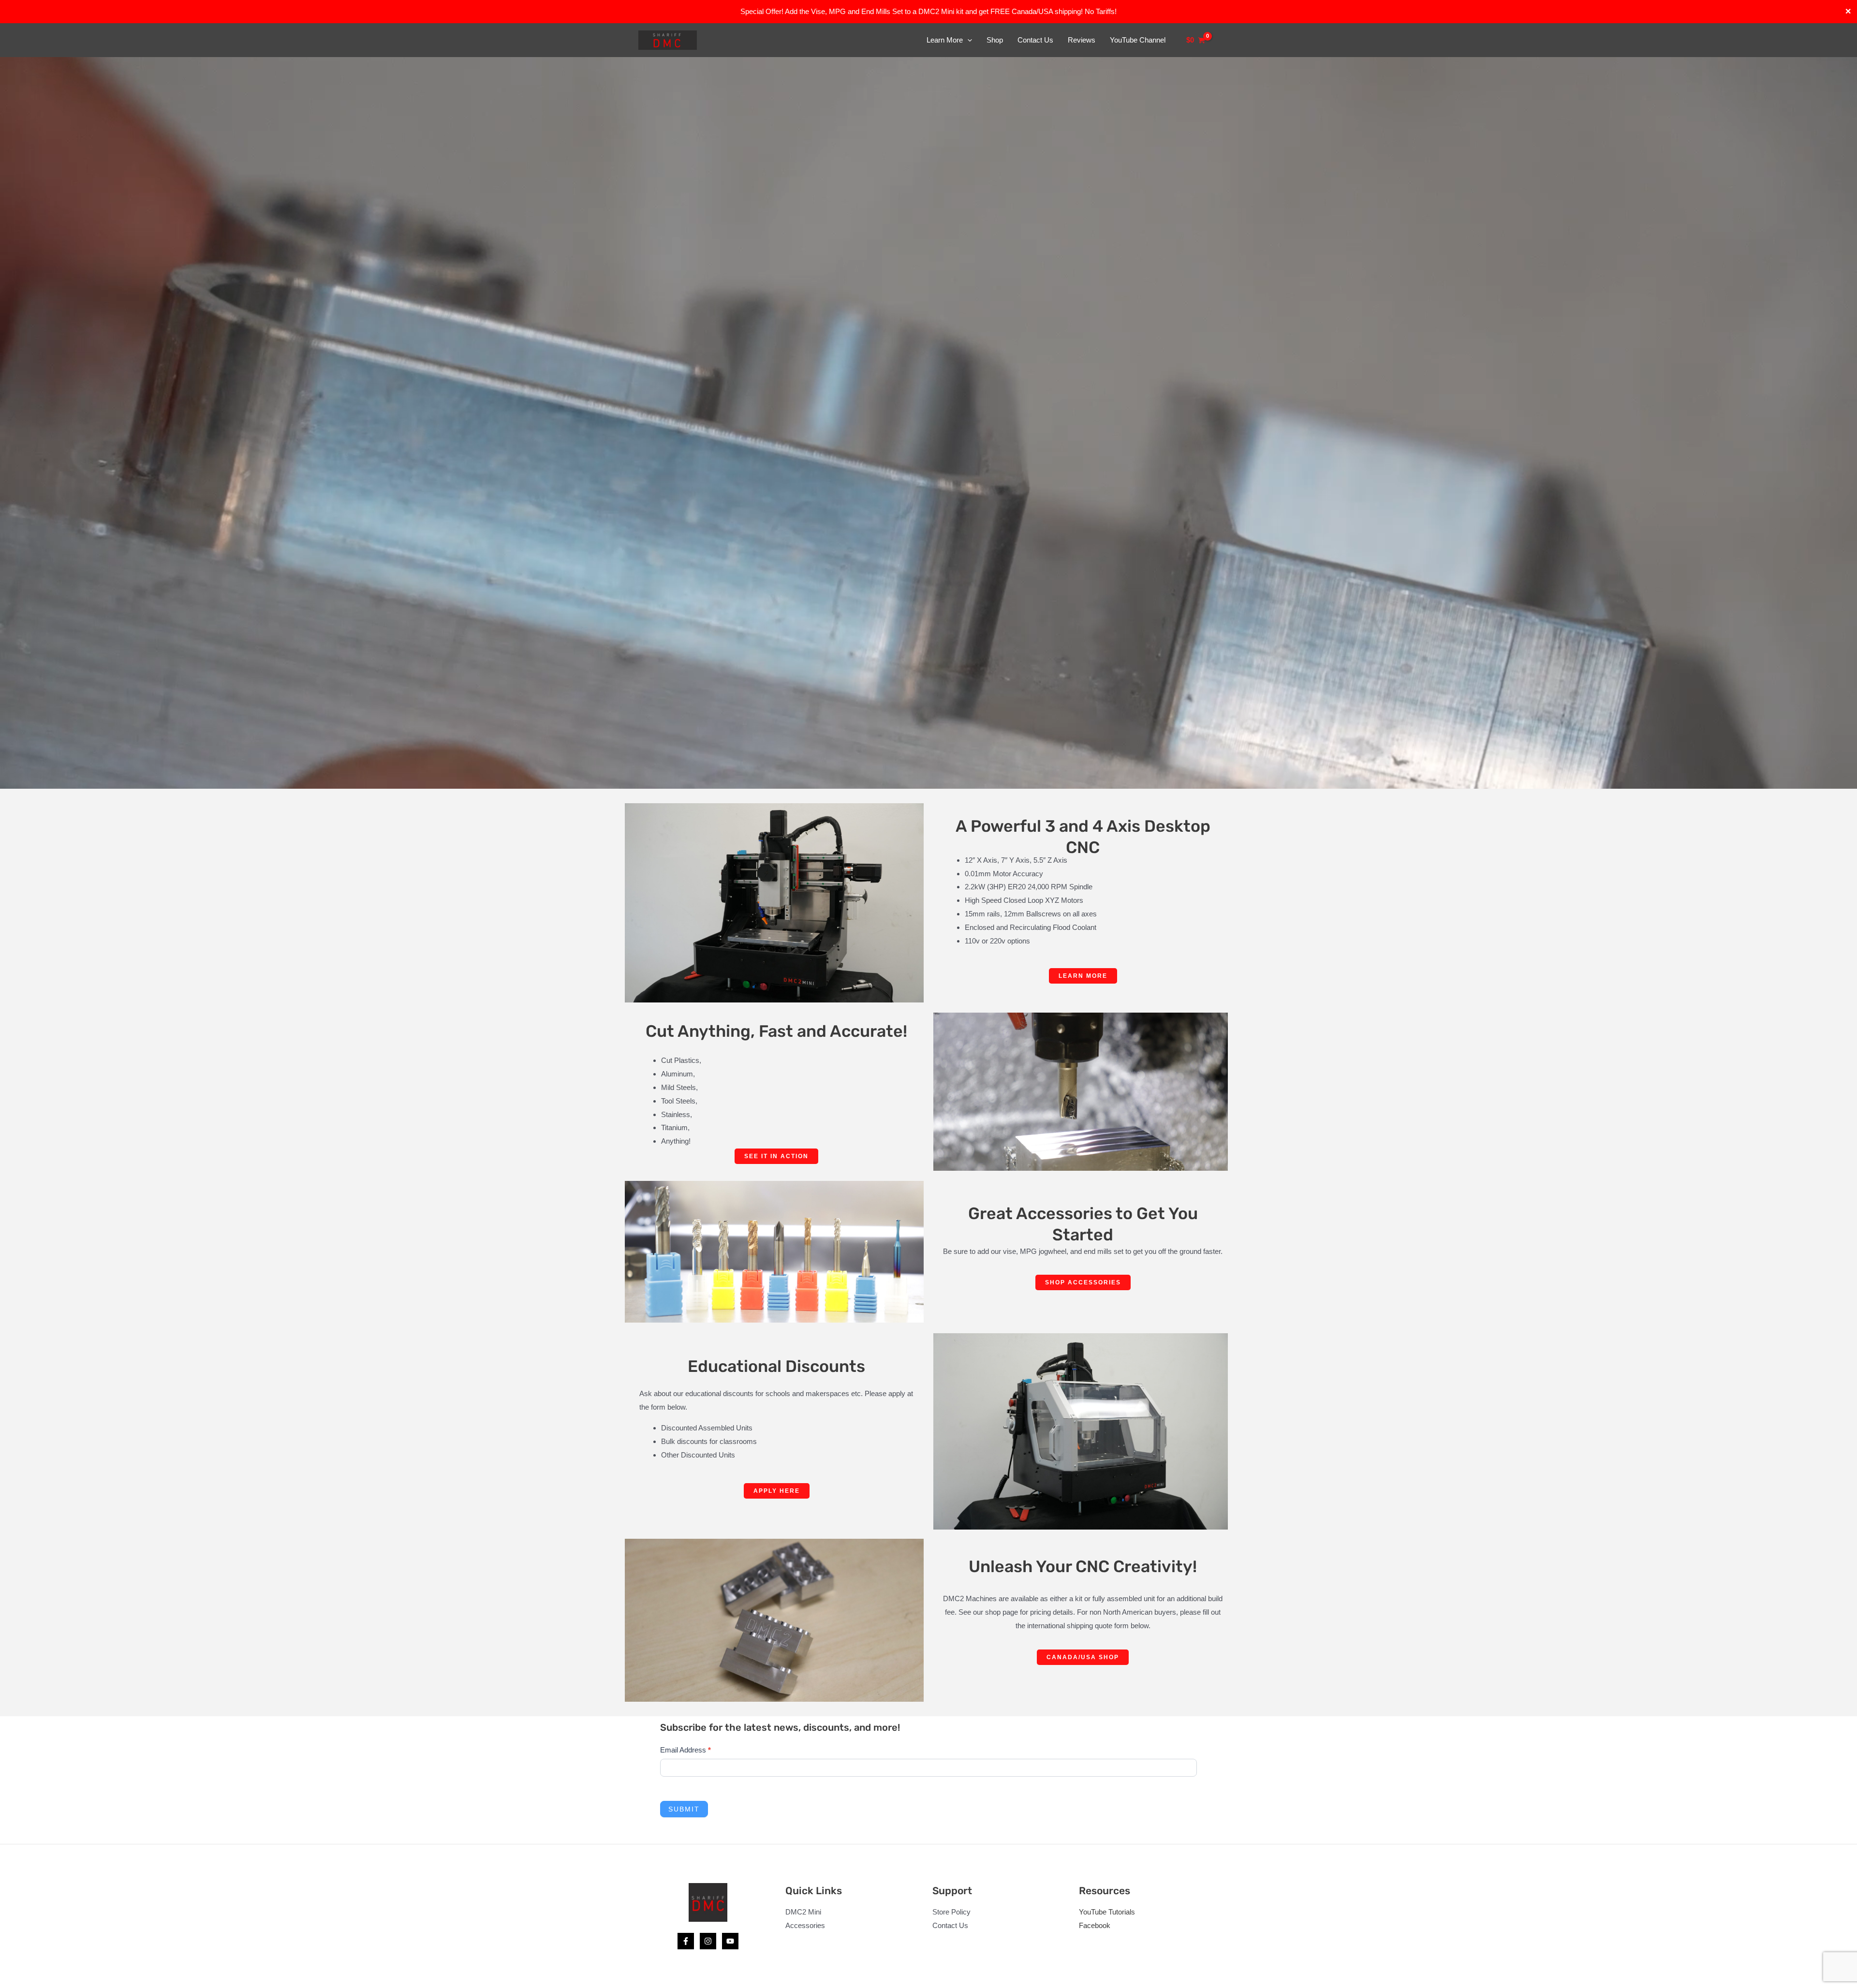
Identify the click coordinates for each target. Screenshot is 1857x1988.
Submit (684, 1809)
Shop (995, 40)
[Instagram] (708, 1941)
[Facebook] (686, 1941)
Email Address (685, 1750)
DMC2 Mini (803, 1912)
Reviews (1082, 40)
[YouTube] (730, 1941)
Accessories (805, 1925)
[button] (967, 40)
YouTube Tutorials (1107, 1912)
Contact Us (1035, 40)
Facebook (1095, 1925)
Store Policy (951, 1912)
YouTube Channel (1138, 40)
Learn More (945, 40)
